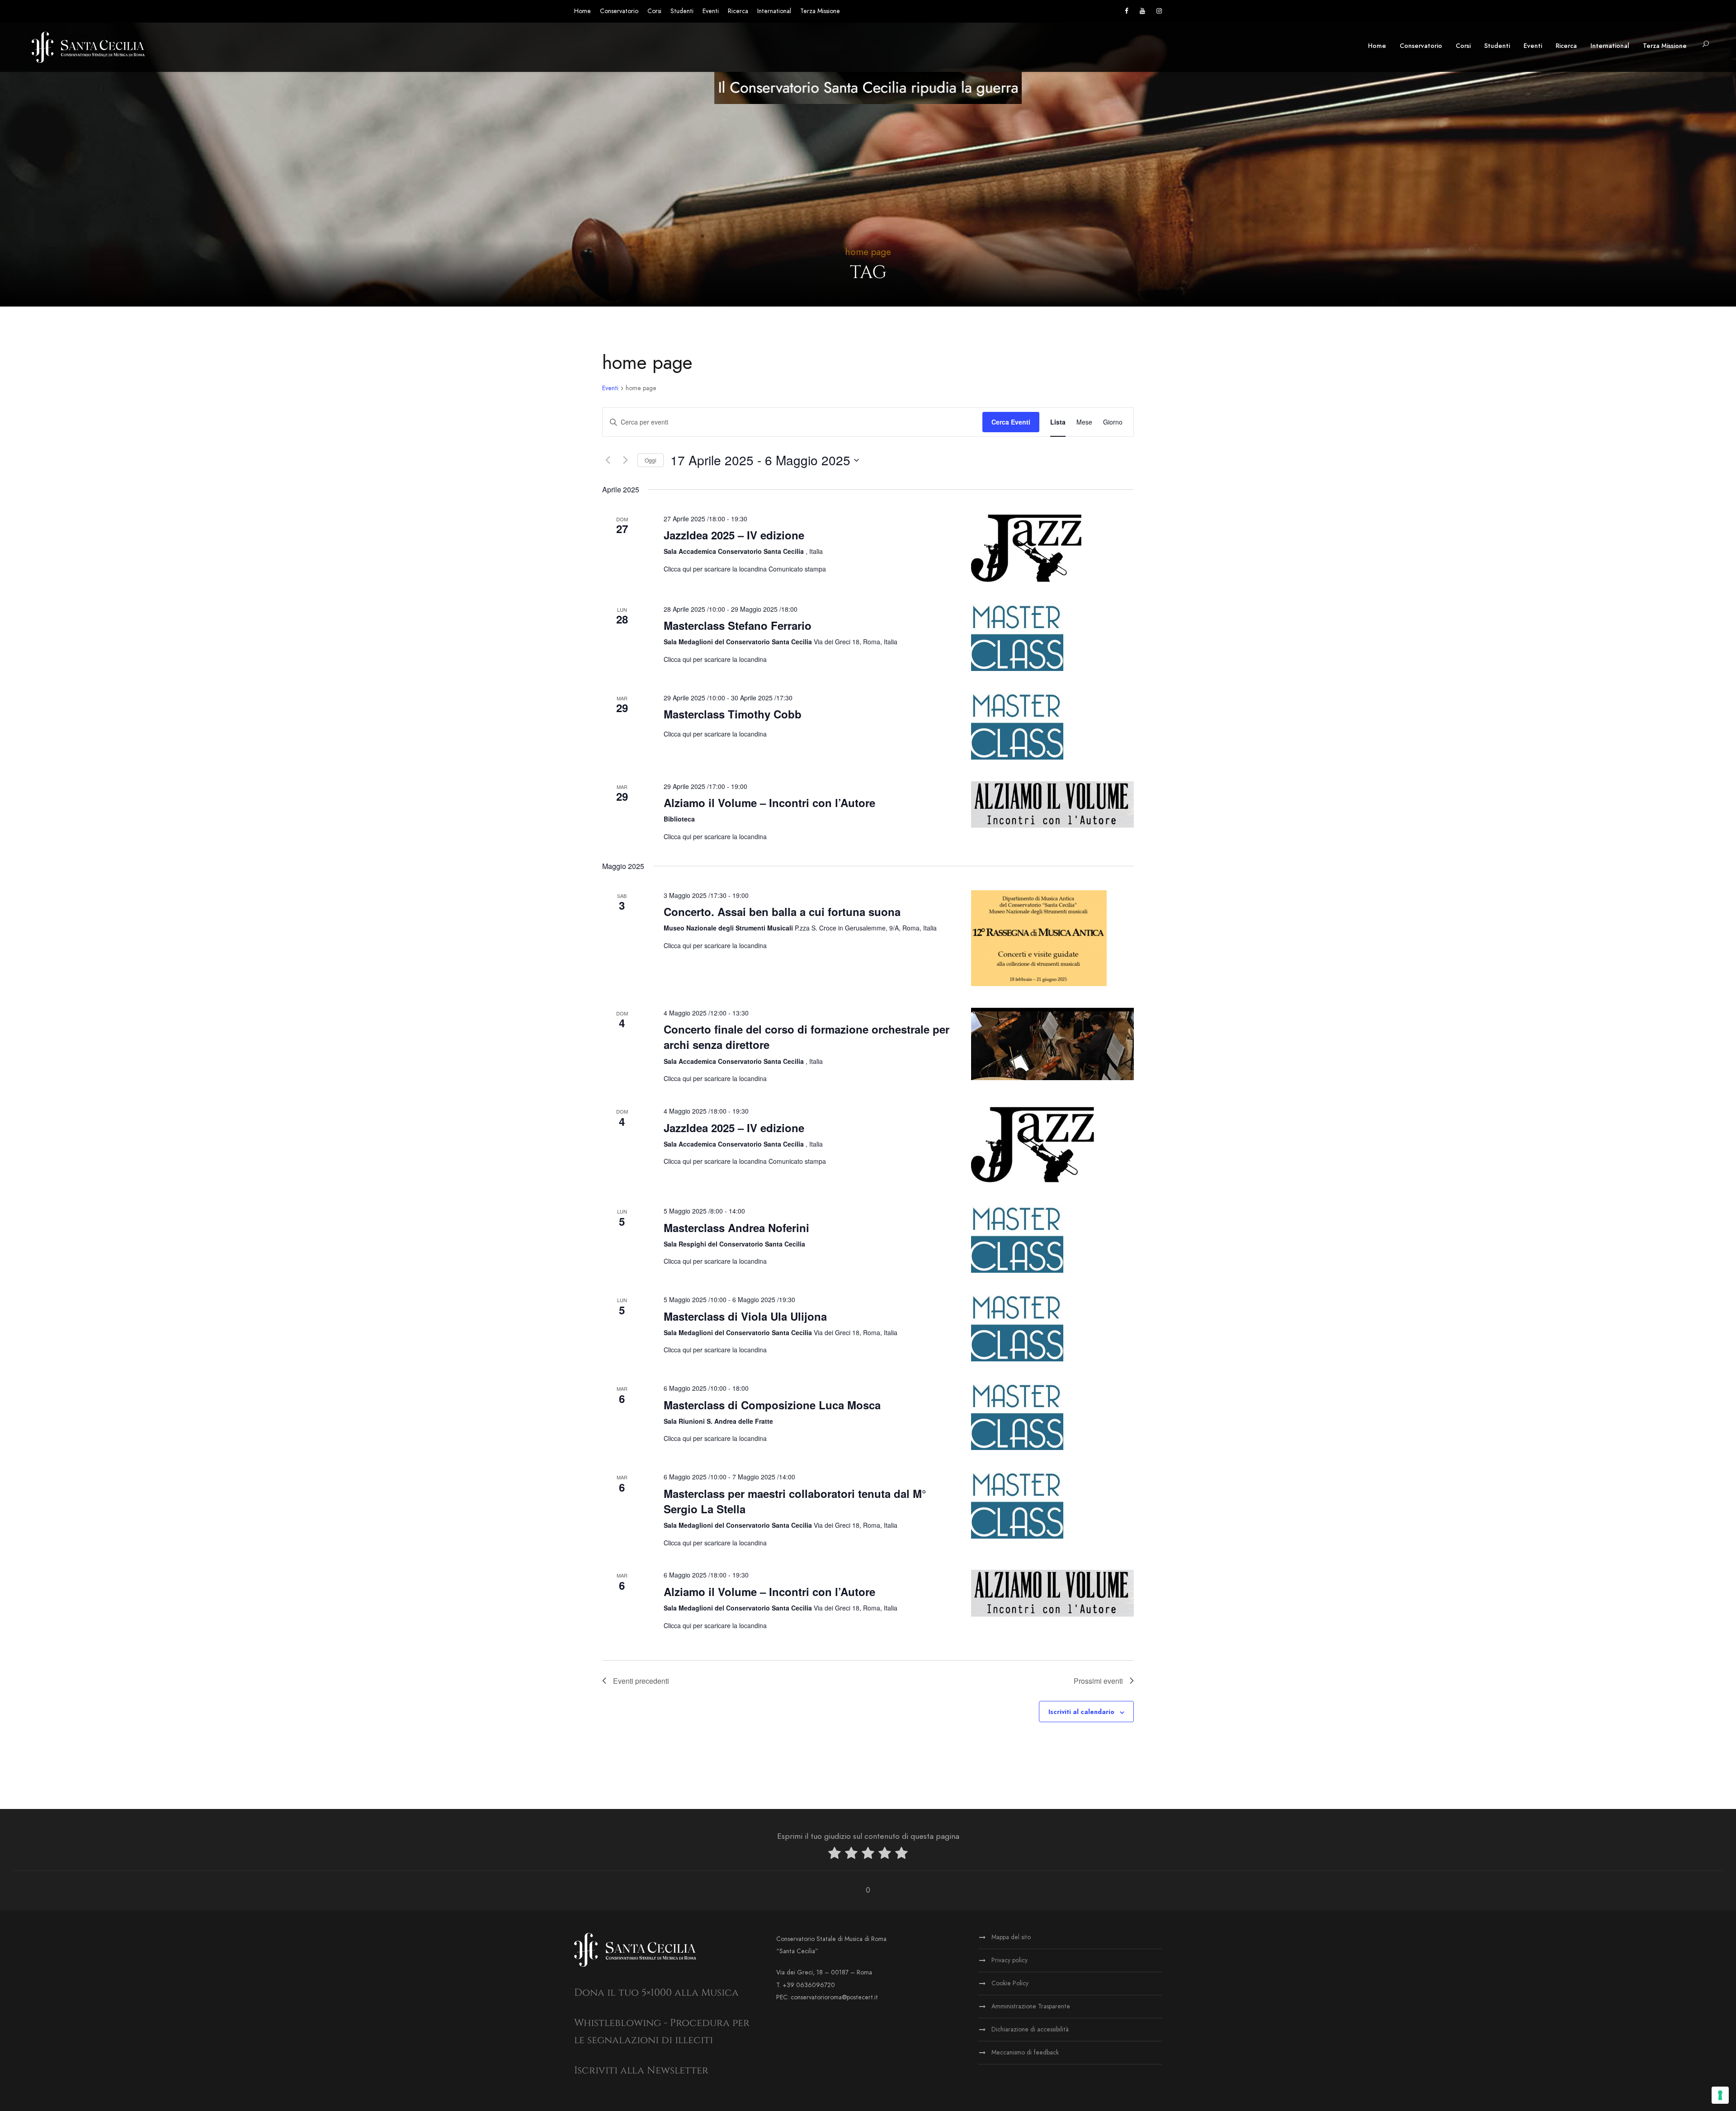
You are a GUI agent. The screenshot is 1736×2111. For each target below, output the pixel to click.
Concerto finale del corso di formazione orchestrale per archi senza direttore (807, 1037)
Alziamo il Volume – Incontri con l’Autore (769, 803)
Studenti (682, 11)
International (774, 11)
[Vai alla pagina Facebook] (1127, 11)
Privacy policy (1010, 1960)
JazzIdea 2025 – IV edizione (734, 535)
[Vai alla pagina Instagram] (1159, 11)
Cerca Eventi (1011, 422)
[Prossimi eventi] (625, 460)
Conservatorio (619, 11)
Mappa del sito (1011, 1937)
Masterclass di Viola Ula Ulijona (745, 1316)
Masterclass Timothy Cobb (733, 714)
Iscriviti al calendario (1081, 1712)
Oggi (651, 460)
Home (583, 11)
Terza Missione (820, 11)
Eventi (711, 11)
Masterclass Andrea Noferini (736, 1228)
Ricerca (738, 11)
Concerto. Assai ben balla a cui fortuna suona (782, 911)
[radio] (835, 1855)
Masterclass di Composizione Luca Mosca (772, 1405)
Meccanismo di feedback (1025, 2052)
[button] (1706, 45)
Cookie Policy (1010, 1983)
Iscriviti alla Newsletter (641, 2071)
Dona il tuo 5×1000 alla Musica (656, 1993)
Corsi (654, 11)
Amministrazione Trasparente (1031, 2006)
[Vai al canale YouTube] (1142, 11)
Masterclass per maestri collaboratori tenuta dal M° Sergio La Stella (795, 1501)
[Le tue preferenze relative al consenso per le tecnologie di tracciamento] (1720, 2095)
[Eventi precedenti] (608, 460)
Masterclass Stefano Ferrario (738, 625)
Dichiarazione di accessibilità (1030, 2029)
